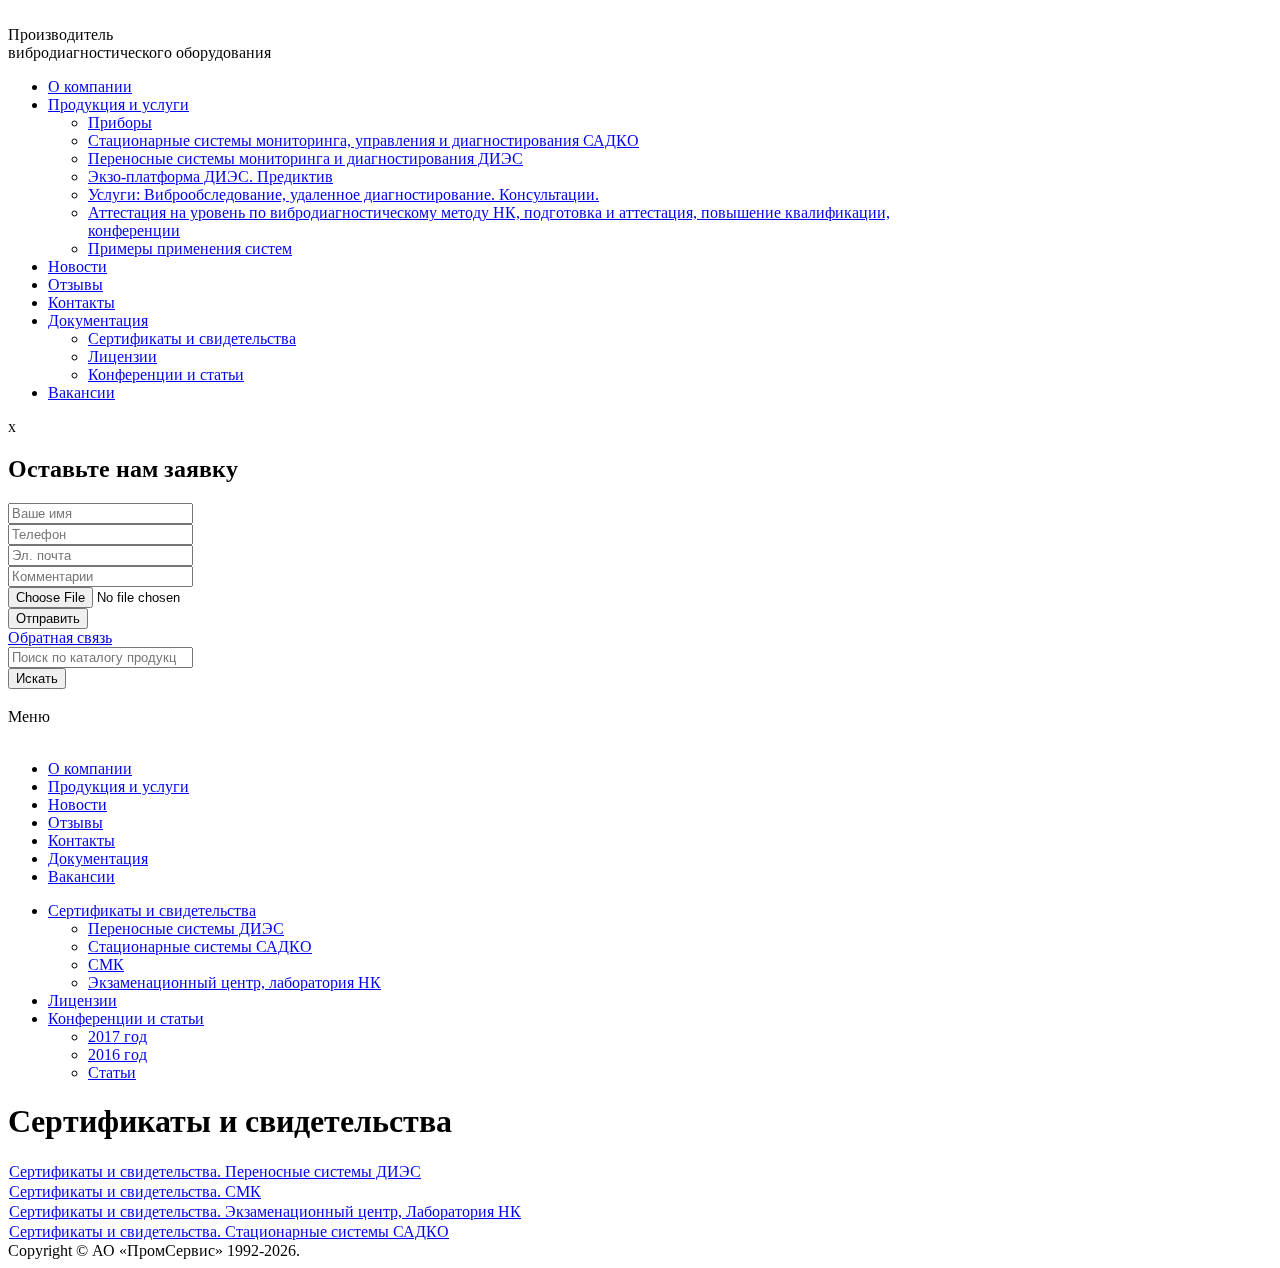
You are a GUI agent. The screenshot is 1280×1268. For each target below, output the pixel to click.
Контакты (81, 840)
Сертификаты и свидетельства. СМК (135, 1191)
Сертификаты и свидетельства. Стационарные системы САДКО (229, 1231)
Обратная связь (60, 637)
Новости (77, 804)
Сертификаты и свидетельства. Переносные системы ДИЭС (215, 1171)
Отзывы (75, 284)
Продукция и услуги (118, 786)
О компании (90, 86)
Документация (98, 858)
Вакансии (81, 876)
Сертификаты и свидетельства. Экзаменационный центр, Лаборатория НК (265, 1211)
